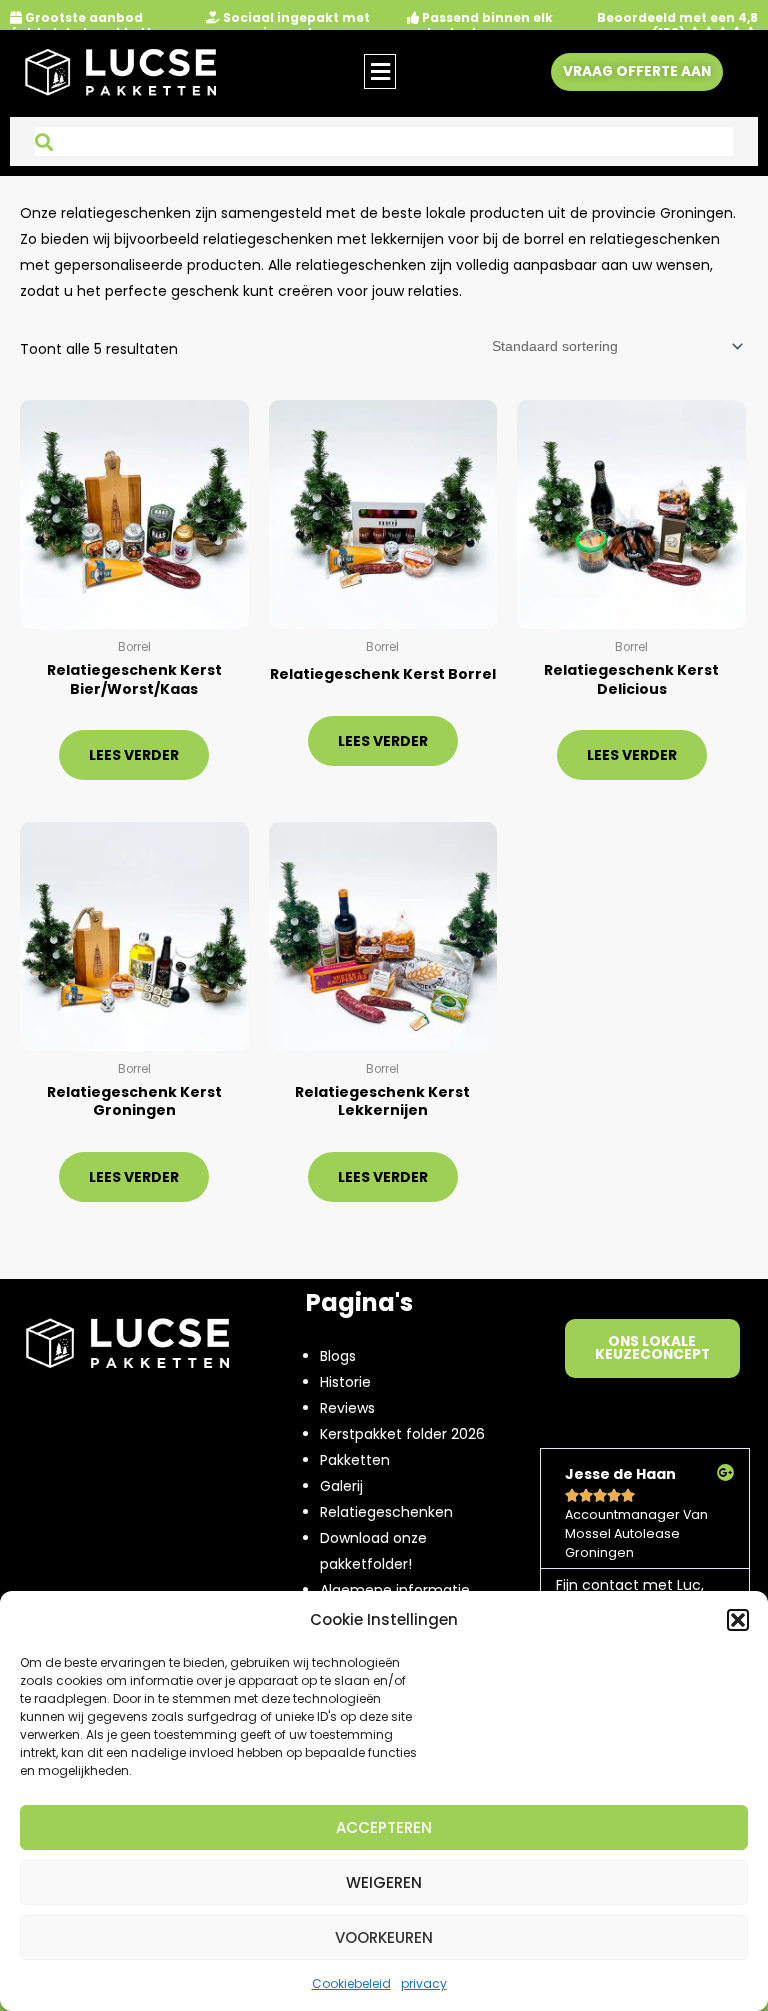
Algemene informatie (395, 1590)
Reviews (347, 1408)
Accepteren (384, 1827)
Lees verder (134, 755)
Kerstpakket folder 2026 (402, 1434)
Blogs (338, 1356)
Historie (345, 1382)
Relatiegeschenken (386, 1512)
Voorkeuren (384, 1937)
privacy (424, 1983)
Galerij (341, 1486)
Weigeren (384, 1882)
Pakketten (355, 1460)
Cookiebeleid (351, 1983)
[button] (738, 1620)
